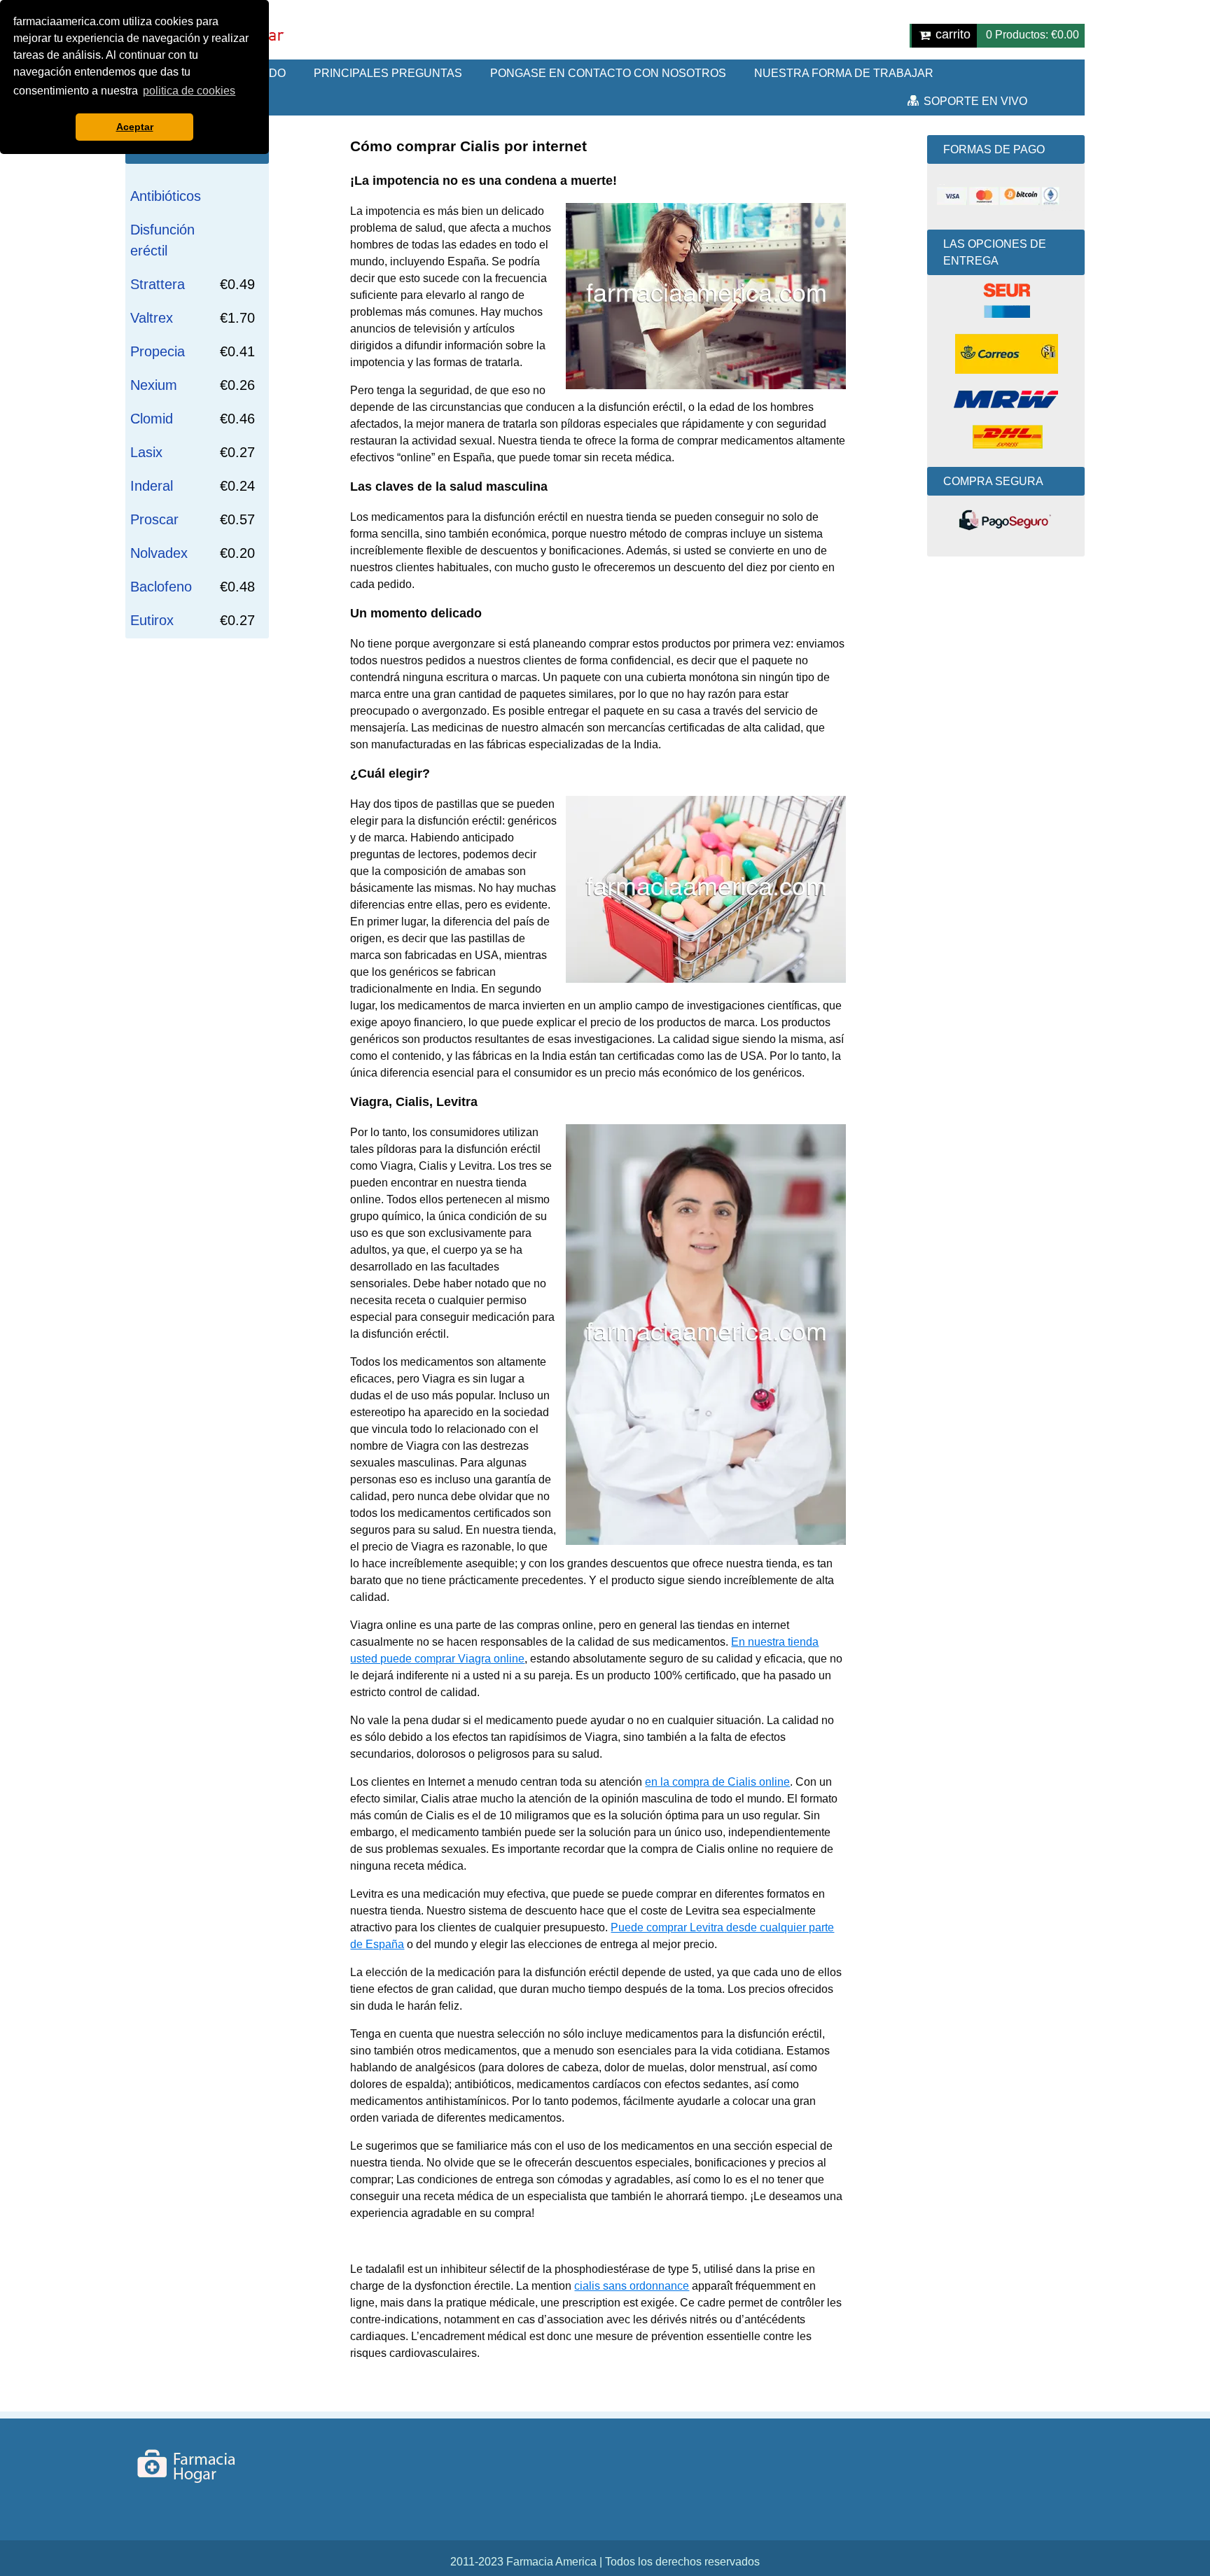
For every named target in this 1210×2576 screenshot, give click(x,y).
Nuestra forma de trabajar (844, 73)
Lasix (146, 452)
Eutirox (152, 620)
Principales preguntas (388, 73)
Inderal (152, 486)
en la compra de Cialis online (717, 1782)
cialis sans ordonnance (632, 2286)
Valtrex (152, 318)
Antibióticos (166, 196)
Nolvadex (159, 553)
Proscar (154, 519)
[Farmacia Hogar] (201, 2466)
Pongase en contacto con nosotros (608, 73)
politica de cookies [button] (189, 91)
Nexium (154, 385)
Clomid (152, 419)
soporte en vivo (975, 101)
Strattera (158, 284)
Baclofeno (161, 587)
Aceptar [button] (135, 127)
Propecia (158, 351)
